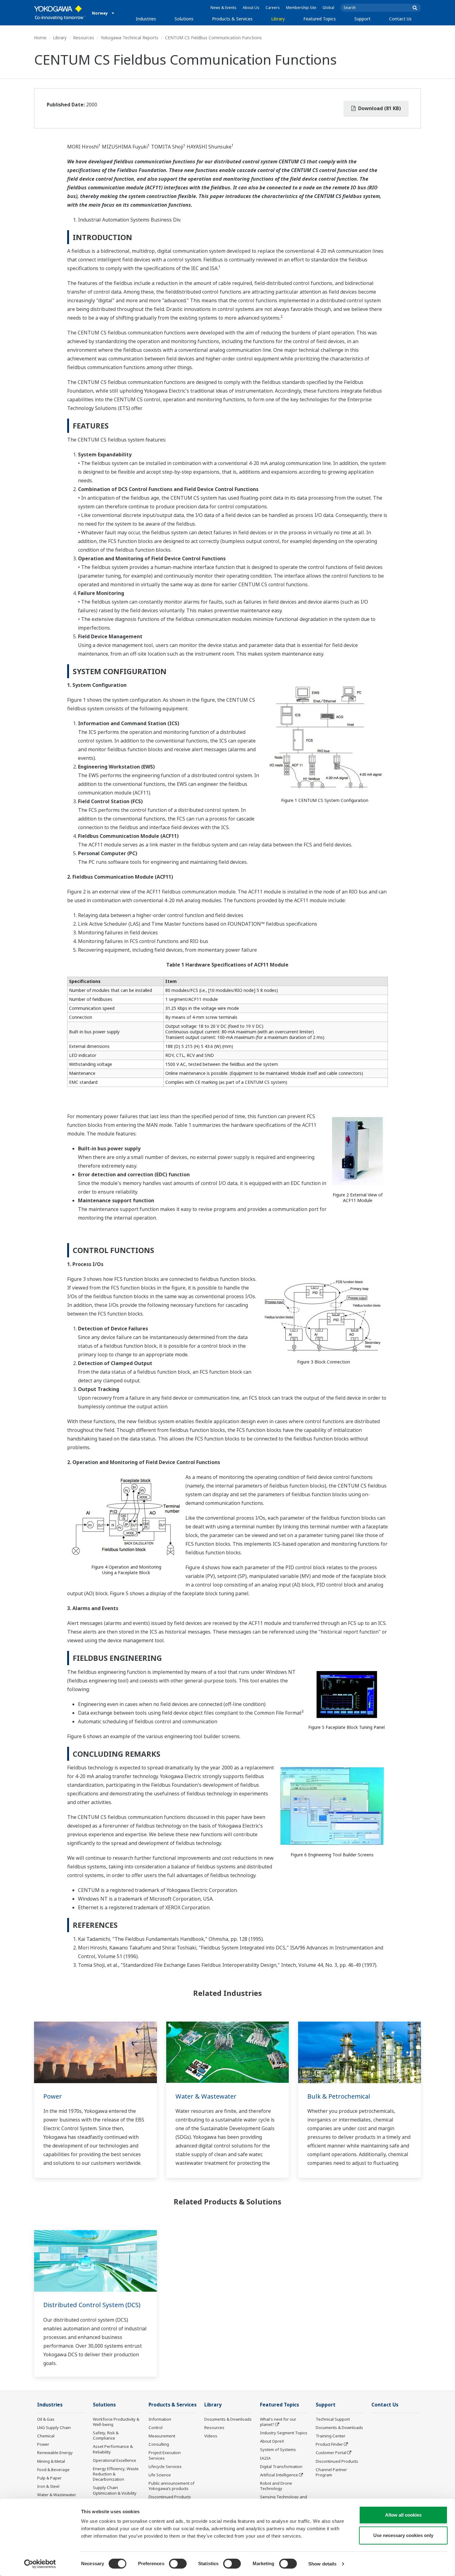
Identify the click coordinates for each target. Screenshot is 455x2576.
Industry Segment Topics (284, 2433)
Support (362, 19)
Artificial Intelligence (279, 2475)
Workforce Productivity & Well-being (116, 2422)
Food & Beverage (53, 2470)
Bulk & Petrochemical (339, 2096)
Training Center (331, 2436)
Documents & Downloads (228, 2419)
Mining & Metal (51, 2461)
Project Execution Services (165, 2455)
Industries (146, 19)
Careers (273, 8)
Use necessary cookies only (403, 2535)
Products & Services (232, 19)
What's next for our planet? (278, 2422)
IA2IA (265, 2458)
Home (40, 38)
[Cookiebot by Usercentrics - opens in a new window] (40, 2564)
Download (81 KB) (379, 108)
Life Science (160, 2475)
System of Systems (278, 2449)
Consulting (159, 2444)
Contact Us (400, 19)
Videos (211, 2436)
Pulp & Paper (49, 2478)
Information (160, 2419)
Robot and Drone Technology (276, 2486)
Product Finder (329, 2444)
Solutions (184, 19)
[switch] (178, 2564)
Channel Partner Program (331, 2472)
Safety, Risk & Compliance (106, 2435)
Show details (322, 2564)
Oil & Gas (46, 2419)
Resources (84, 38)
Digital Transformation (281, 2466)
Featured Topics (320, 19)
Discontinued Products (170, 2497)
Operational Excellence (115, 2460)
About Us (251, 8)
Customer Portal (331, 2453)
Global (328, 8)
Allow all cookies (403, 2515)
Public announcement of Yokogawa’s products (171, 2486)
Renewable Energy (55, 2453)
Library (278, 19)
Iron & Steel (48, 2486)
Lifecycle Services (165, 2466)
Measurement (162, 2436)
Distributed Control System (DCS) (92, 2305)
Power (53, 2096)
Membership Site (301, 8)
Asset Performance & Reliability (113, 2449)
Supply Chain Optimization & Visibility (115, 2490)
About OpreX (272, 2441)
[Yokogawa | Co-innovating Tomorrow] (60, 13)
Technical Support (333, 2419)
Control (156, 2427)
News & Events (223, 8)
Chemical (46, 2436)
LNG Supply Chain (54, 2427)
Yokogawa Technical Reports (130, 38)
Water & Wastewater (206, 2096)
